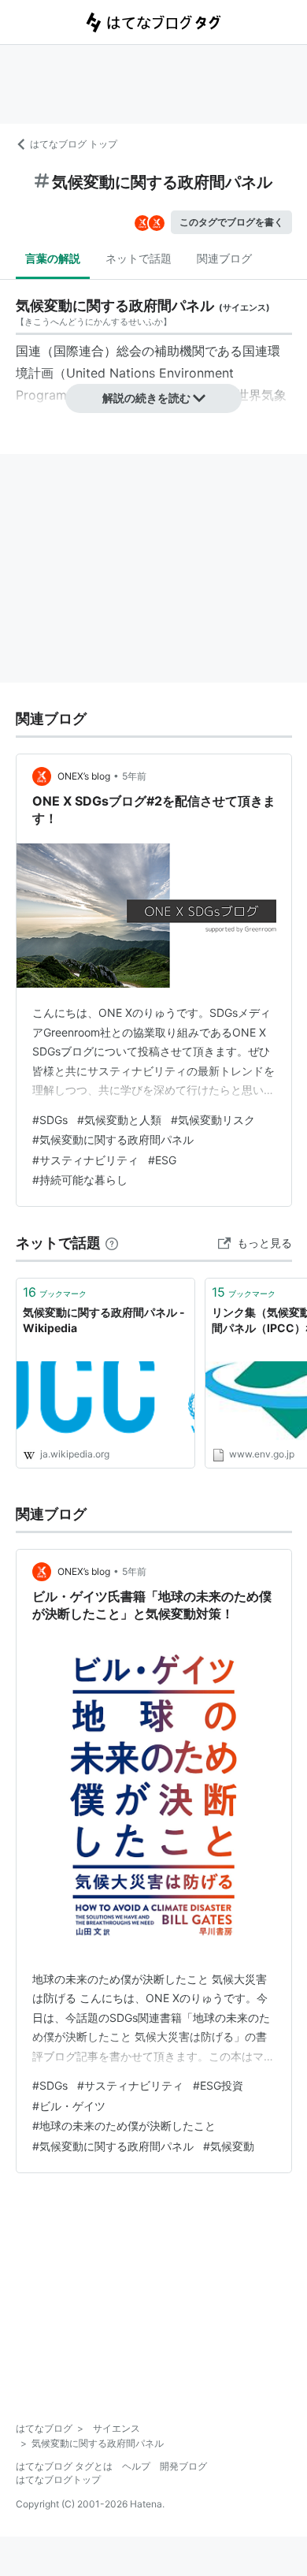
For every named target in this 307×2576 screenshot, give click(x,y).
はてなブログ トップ (74, 144)
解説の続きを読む (146, 398)
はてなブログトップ (58, 2479)
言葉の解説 (53, 258)
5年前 (134, 776)
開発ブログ (183, 2466)
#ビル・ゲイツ (69, 2106)
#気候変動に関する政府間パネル (113, 1139)
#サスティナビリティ (85, 1160)
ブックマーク (55, 1292)
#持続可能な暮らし (80, 1180)
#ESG (162, 1160)
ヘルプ (136, 2466)
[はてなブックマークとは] (112, 1243)
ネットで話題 (139, 258)
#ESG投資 (218, 2085)
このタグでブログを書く (231, 222)
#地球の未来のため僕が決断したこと (124, 2126)
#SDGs (50, 1120)
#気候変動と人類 (119, 1120)
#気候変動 (229, 2146)
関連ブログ (224, 258)
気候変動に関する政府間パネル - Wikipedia (104, 1320)
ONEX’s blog (84, 776)
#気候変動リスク (213, 1120)
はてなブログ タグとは (64, 2466)
